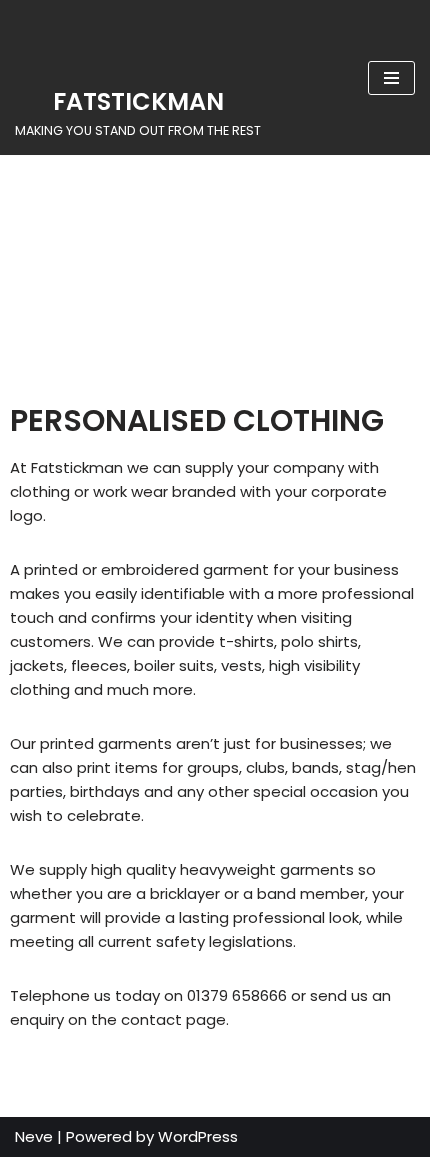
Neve (34, 1136)
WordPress (198, 1136)
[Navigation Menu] (391, 78)
